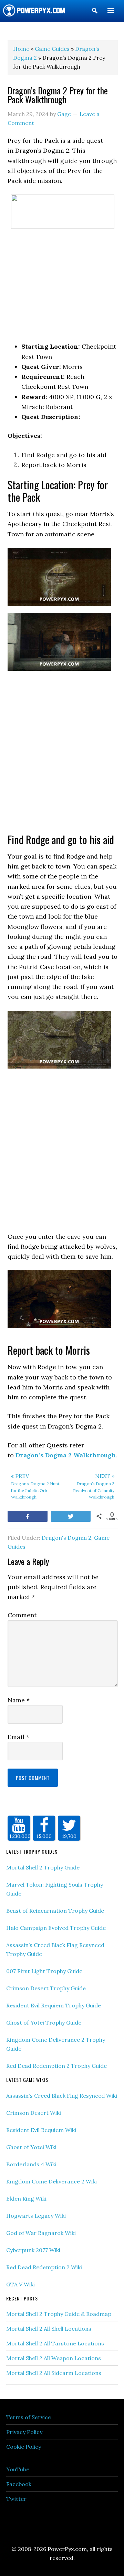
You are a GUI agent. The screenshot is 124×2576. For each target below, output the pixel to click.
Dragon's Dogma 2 (66, 1538)
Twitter (16, 2499)
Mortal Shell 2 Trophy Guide (43, 1867)
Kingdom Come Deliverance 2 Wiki (51, 2181)
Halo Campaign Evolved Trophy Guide (56, 1928)
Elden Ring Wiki (26, 2199)
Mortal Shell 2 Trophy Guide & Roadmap (59, 2314)
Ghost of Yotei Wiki (31, 2147)
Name (19, 1700)
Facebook (19, 2484)
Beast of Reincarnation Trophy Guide (55, 1911)
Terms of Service (29, 2417)
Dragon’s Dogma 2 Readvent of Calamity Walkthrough (94, 1486)
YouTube (18, 2469)
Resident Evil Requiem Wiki (41, 2130)
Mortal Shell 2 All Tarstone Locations (55, 2343)
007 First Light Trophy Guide (44, 1971)
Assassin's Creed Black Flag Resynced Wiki (62, 2096)
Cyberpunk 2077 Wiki (33, 2250)
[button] (95, 12)
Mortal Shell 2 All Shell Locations (49, 2329)
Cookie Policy (24, 2447)
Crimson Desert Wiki (34, 2113)
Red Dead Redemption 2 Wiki (44, 2267)
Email (18, 1737)
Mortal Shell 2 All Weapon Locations (54, 2358)
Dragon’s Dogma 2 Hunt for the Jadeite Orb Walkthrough (35, 1486)
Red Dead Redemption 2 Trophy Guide (56, 2066)
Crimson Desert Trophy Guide (46, 1988)
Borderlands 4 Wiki (31, 2164)
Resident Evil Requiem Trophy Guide (54, 2005)
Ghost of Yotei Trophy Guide (44, 2023)
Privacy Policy (24, 2432)
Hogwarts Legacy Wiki (36, 2216)
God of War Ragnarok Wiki (41, 2233)
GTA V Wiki (20, 2284)
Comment (22, 1615)
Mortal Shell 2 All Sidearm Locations (54, 2373)
